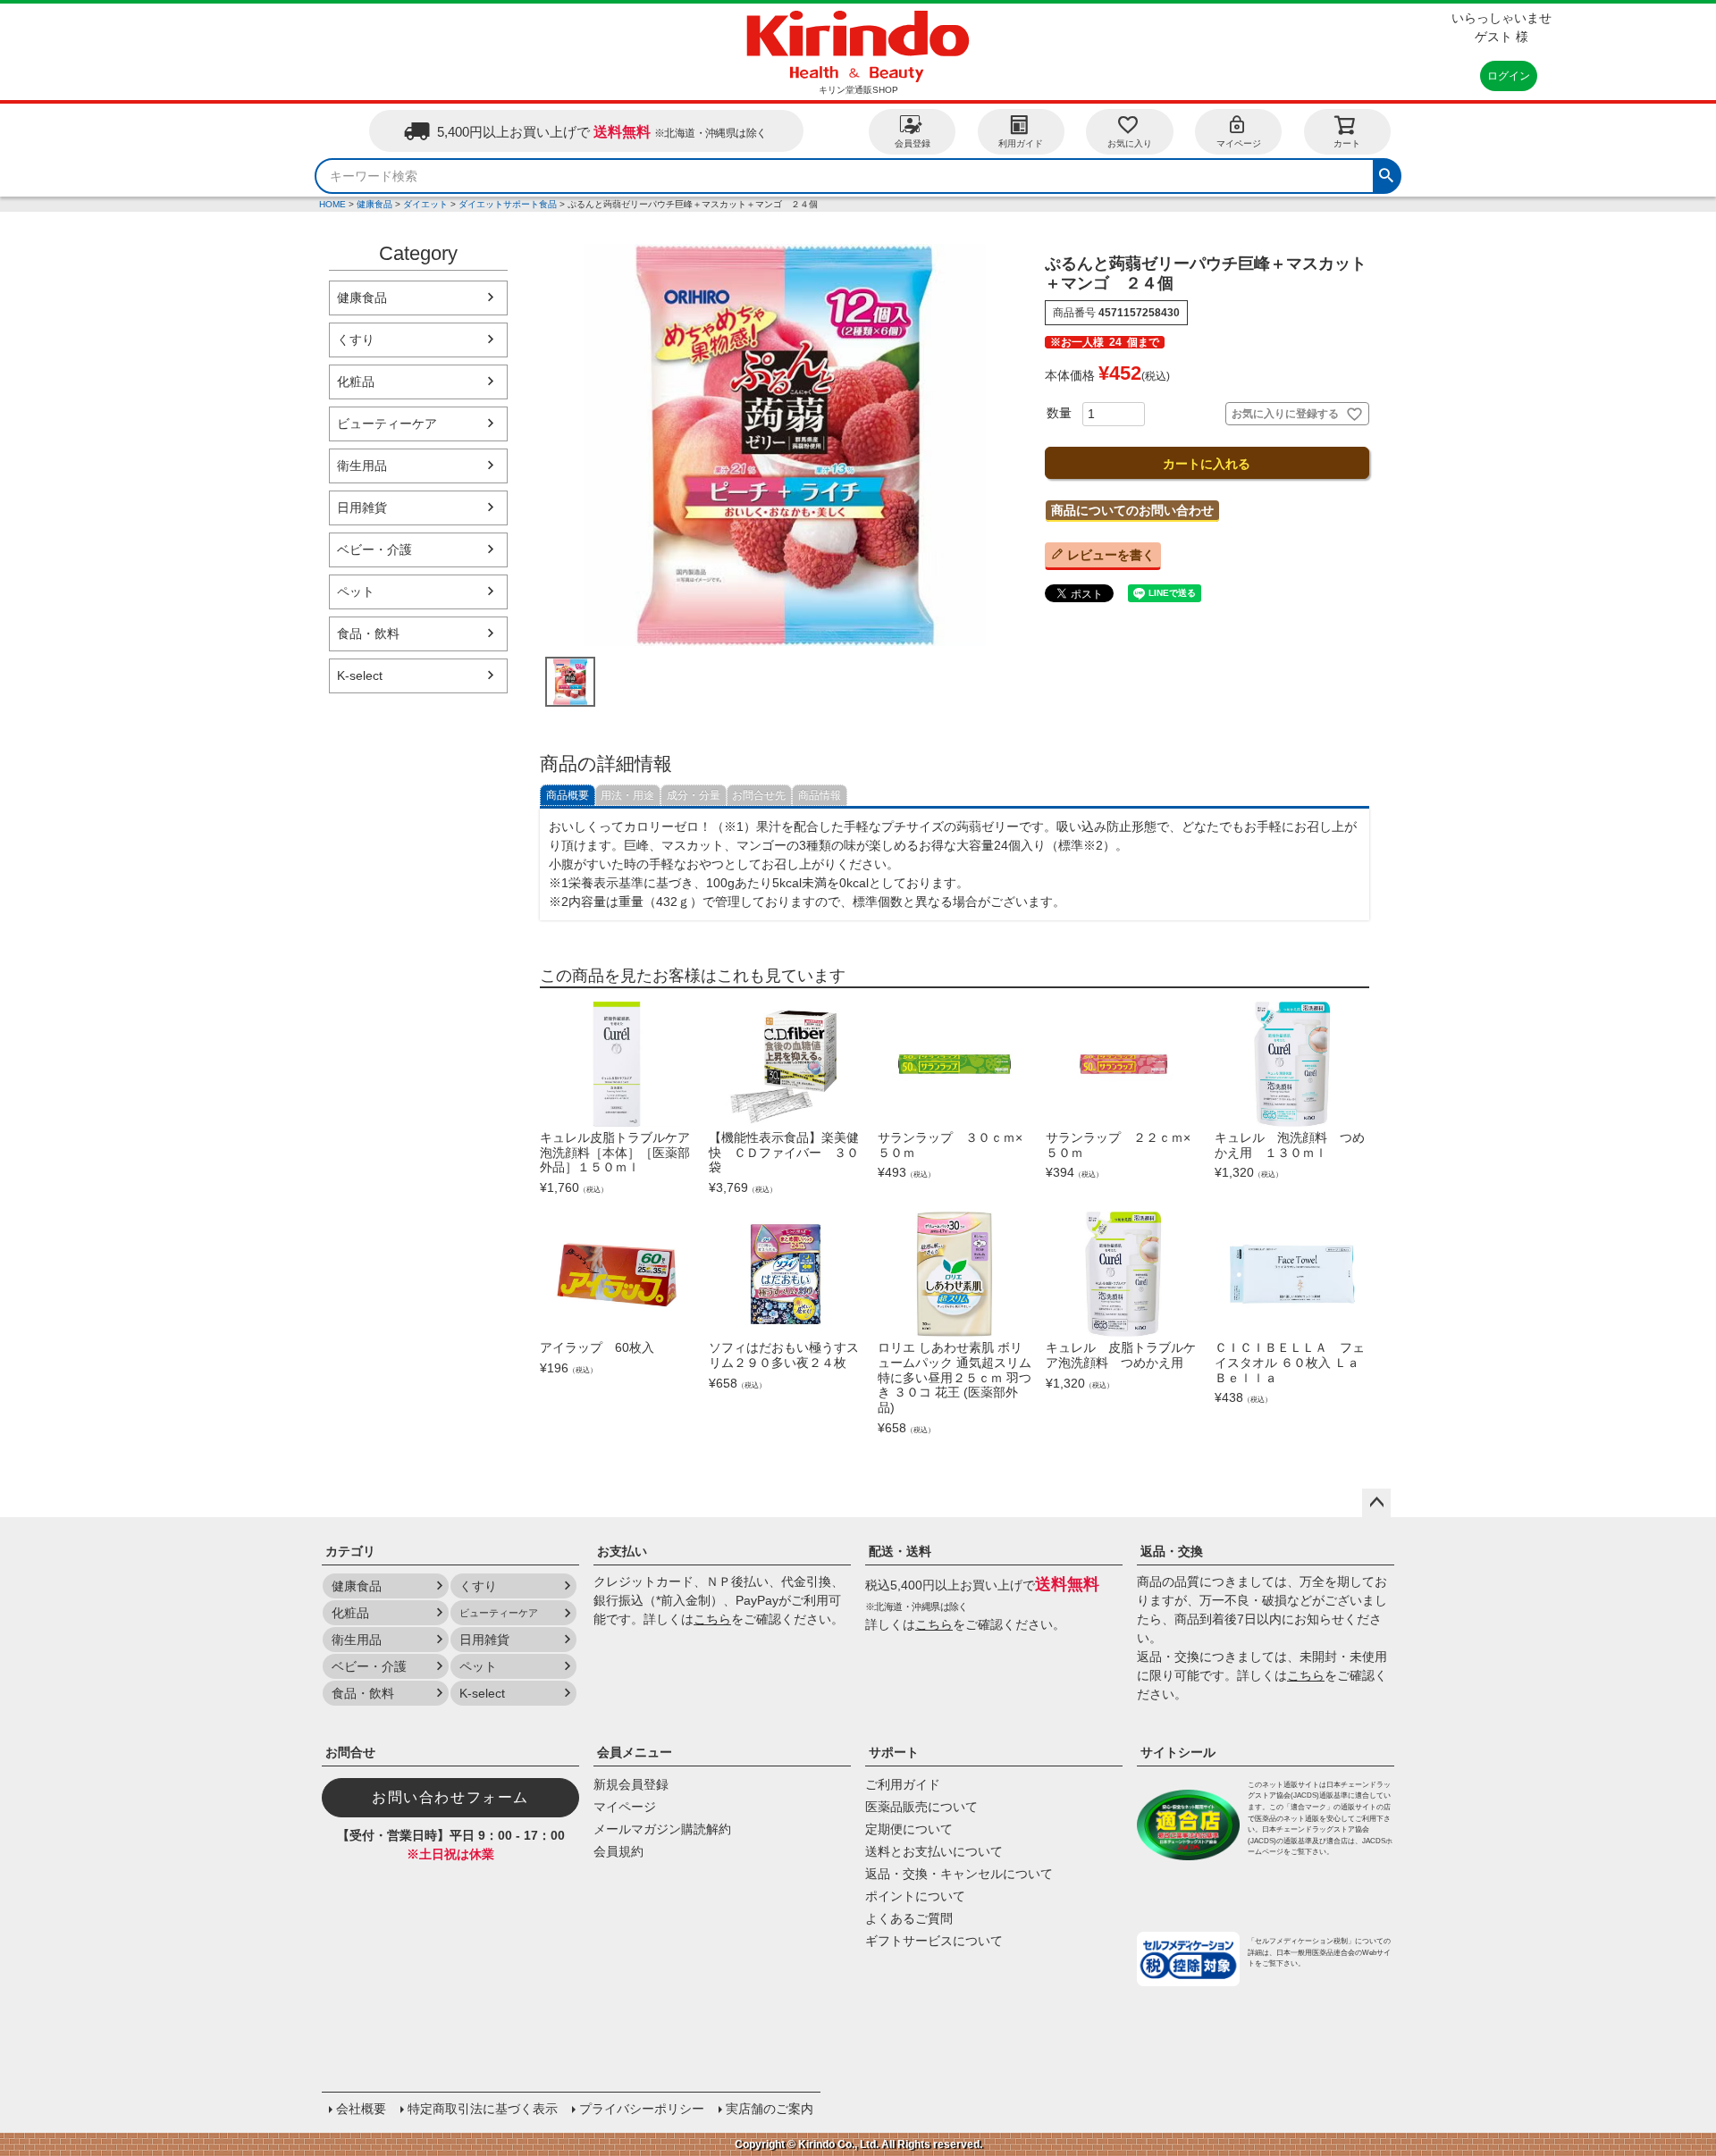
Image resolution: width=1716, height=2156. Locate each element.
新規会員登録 (631, 1784)
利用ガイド (1021, 143)
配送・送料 (900, 1551)
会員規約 (618, 1851)
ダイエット (425, 204)
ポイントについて (915, 1896)
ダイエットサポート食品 (508, 204)
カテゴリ (350, 1551)
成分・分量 (694, 795)
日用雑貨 (362, 508)
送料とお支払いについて (934, 1851)
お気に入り (1130, 143)
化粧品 (356, 382)
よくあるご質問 (909, 1918)
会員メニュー (635, 1752)
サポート (894, 1752)
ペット (356, 591)
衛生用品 (362, 466)
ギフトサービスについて (934, 1941)
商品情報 (820, 795)
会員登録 (913, 143)
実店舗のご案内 (770, 2109)
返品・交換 (1172, 1551)
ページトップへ (1376, 1503)
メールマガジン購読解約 (662, 1829)
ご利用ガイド (903, 1784)
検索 (1386, 173)
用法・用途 (627, 795)
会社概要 (361, 2109)
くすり (356, 340)
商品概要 (568, 795)
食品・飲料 (368, 633)
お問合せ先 (759, 795)
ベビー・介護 (374, 549)
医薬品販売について (921, 1807)
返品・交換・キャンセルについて (959, 1874)
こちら (712, 1619)
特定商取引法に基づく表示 (483, 2109)
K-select (360, 675)
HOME (332, 204)
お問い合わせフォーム (450, 1797)
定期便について (909, 1829)
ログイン (1509, 76)
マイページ (1239, 143)
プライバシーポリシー (642, 2109)
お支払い (622, 1551)
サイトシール (1178, 1752)
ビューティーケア (387, 424)
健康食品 (374, 204)
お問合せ (350, 1752)
